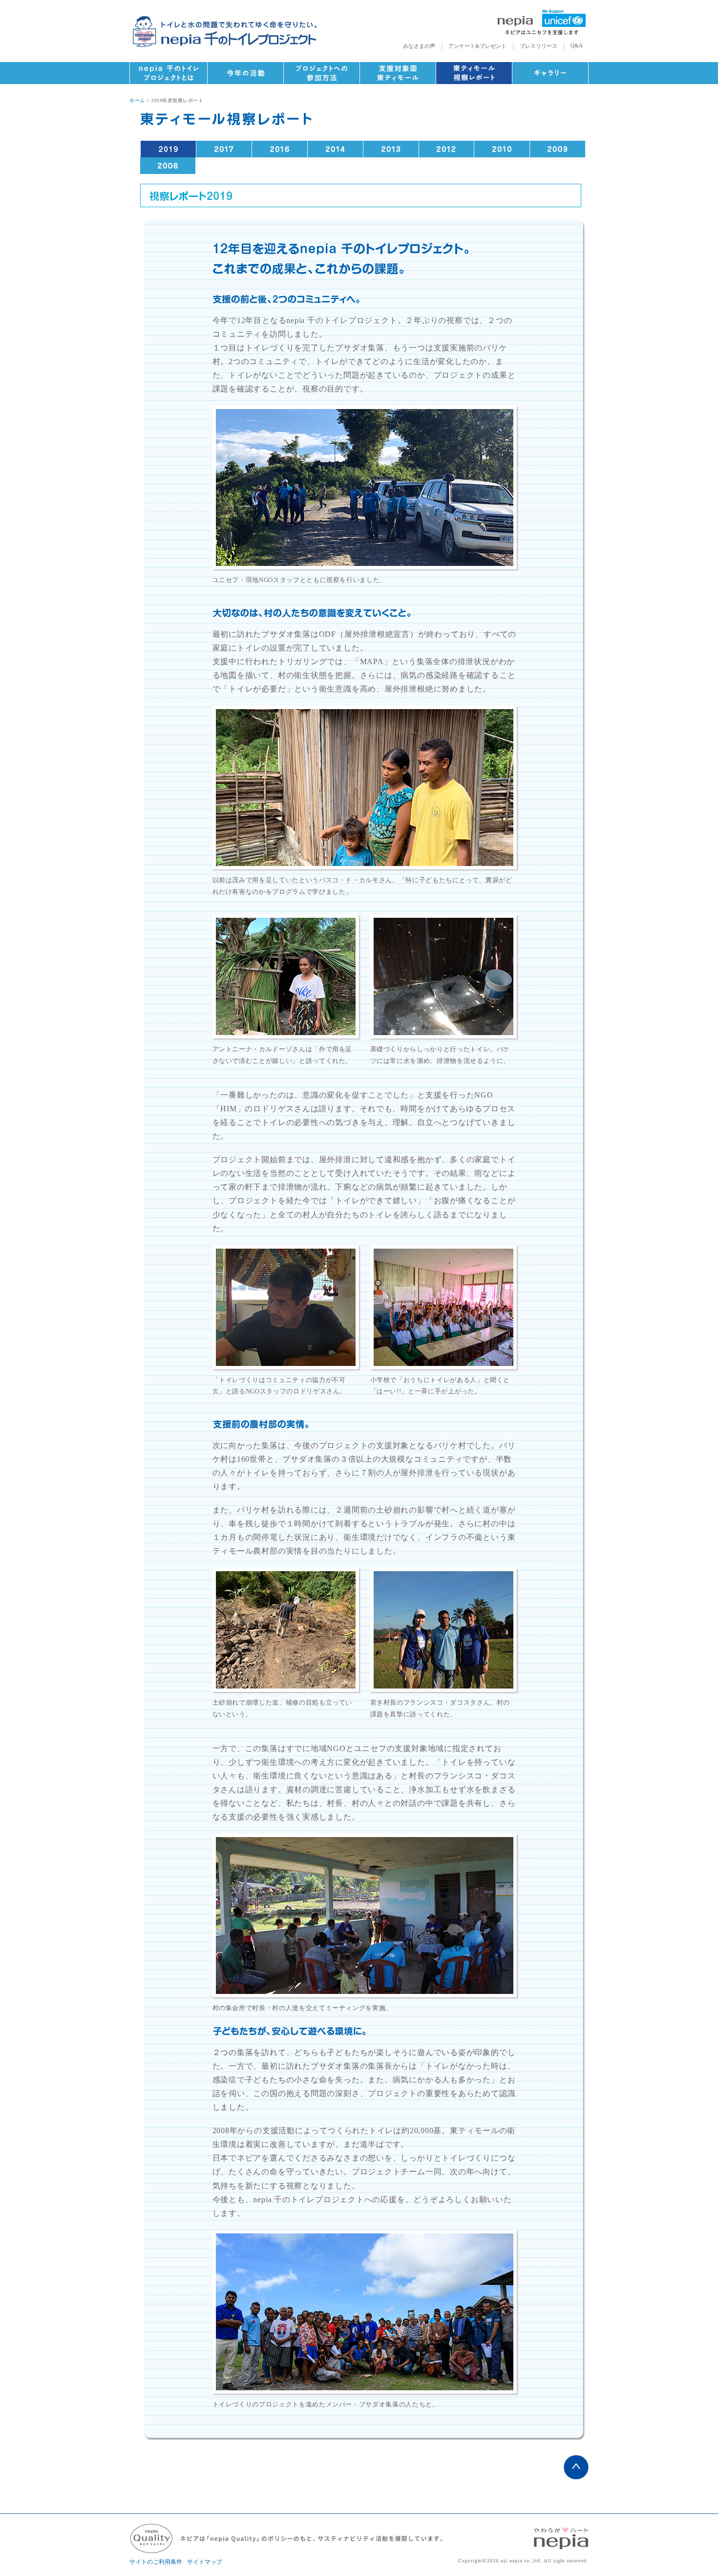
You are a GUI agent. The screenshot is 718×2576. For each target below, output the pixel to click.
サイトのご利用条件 (156, 2562)
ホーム (137, 100)
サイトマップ (205, 2562)
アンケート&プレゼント (477, 46)
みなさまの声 (419, 46)
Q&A (577, 45)
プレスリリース (538, 46)
